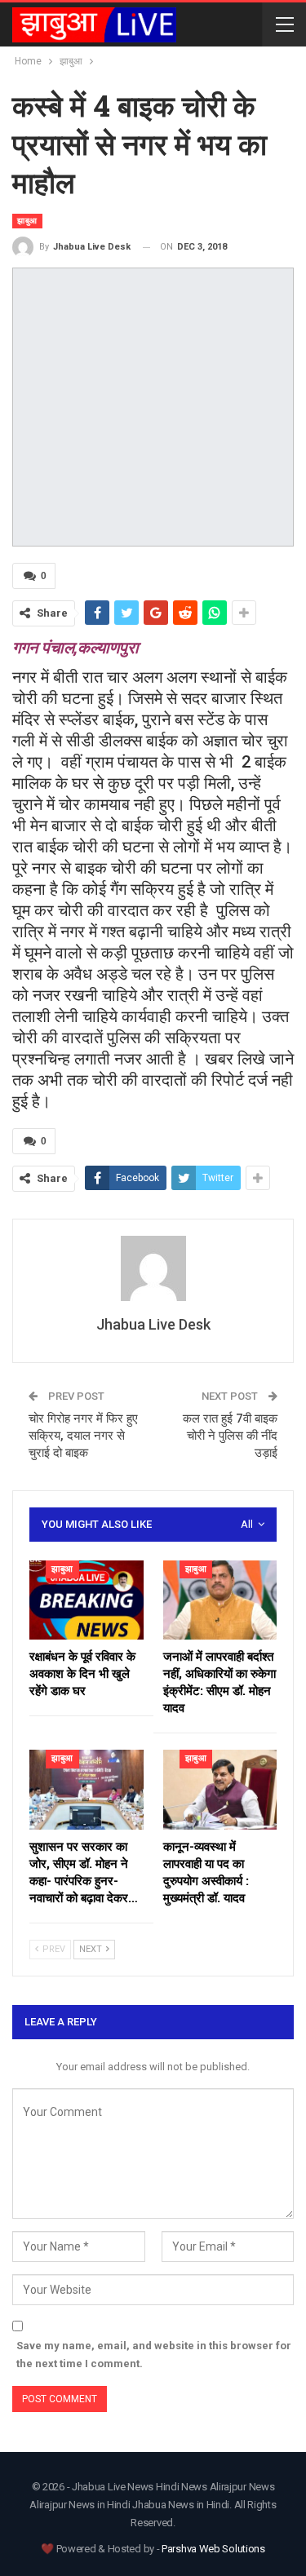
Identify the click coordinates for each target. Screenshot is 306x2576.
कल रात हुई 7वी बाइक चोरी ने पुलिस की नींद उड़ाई (230, 1436)
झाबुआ (27, 221)
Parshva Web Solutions (213, 2549)
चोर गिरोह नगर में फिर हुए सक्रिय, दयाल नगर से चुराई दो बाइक (83, 1436)
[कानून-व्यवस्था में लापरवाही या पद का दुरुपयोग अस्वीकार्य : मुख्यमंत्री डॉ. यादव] (220, 1790)
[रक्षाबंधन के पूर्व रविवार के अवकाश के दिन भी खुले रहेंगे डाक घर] (86, 1600)
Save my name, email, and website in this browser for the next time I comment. (154, 2355)
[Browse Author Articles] (153, 1268)
